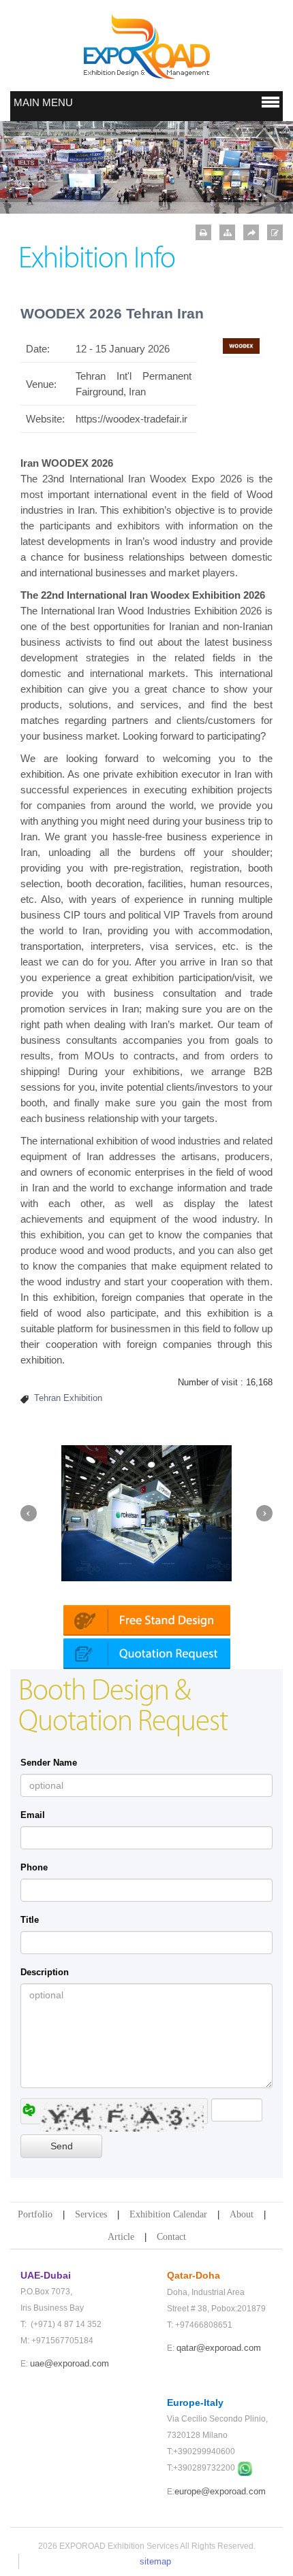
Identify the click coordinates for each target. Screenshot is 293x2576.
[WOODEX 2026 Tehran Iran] (242, 345)
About (242, 2214)
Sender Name (49, 1763)
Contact (171, 2237)
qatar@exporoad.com (219, 2348)
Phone (34, 1867)
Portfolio (35, 2214)
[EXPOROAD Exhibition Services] (146, 46)
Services (91, 2214)
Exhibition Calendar (168, 2214)
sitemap (155, 2561)
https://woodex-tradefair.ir (132, 419)
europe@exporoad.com (220, 2491)
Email (33, 1815)
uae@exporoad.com (70, 2363)
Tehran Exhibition (68, 1398)
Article (121, 2237)
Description (45, 1972)
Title (30, 1920)
